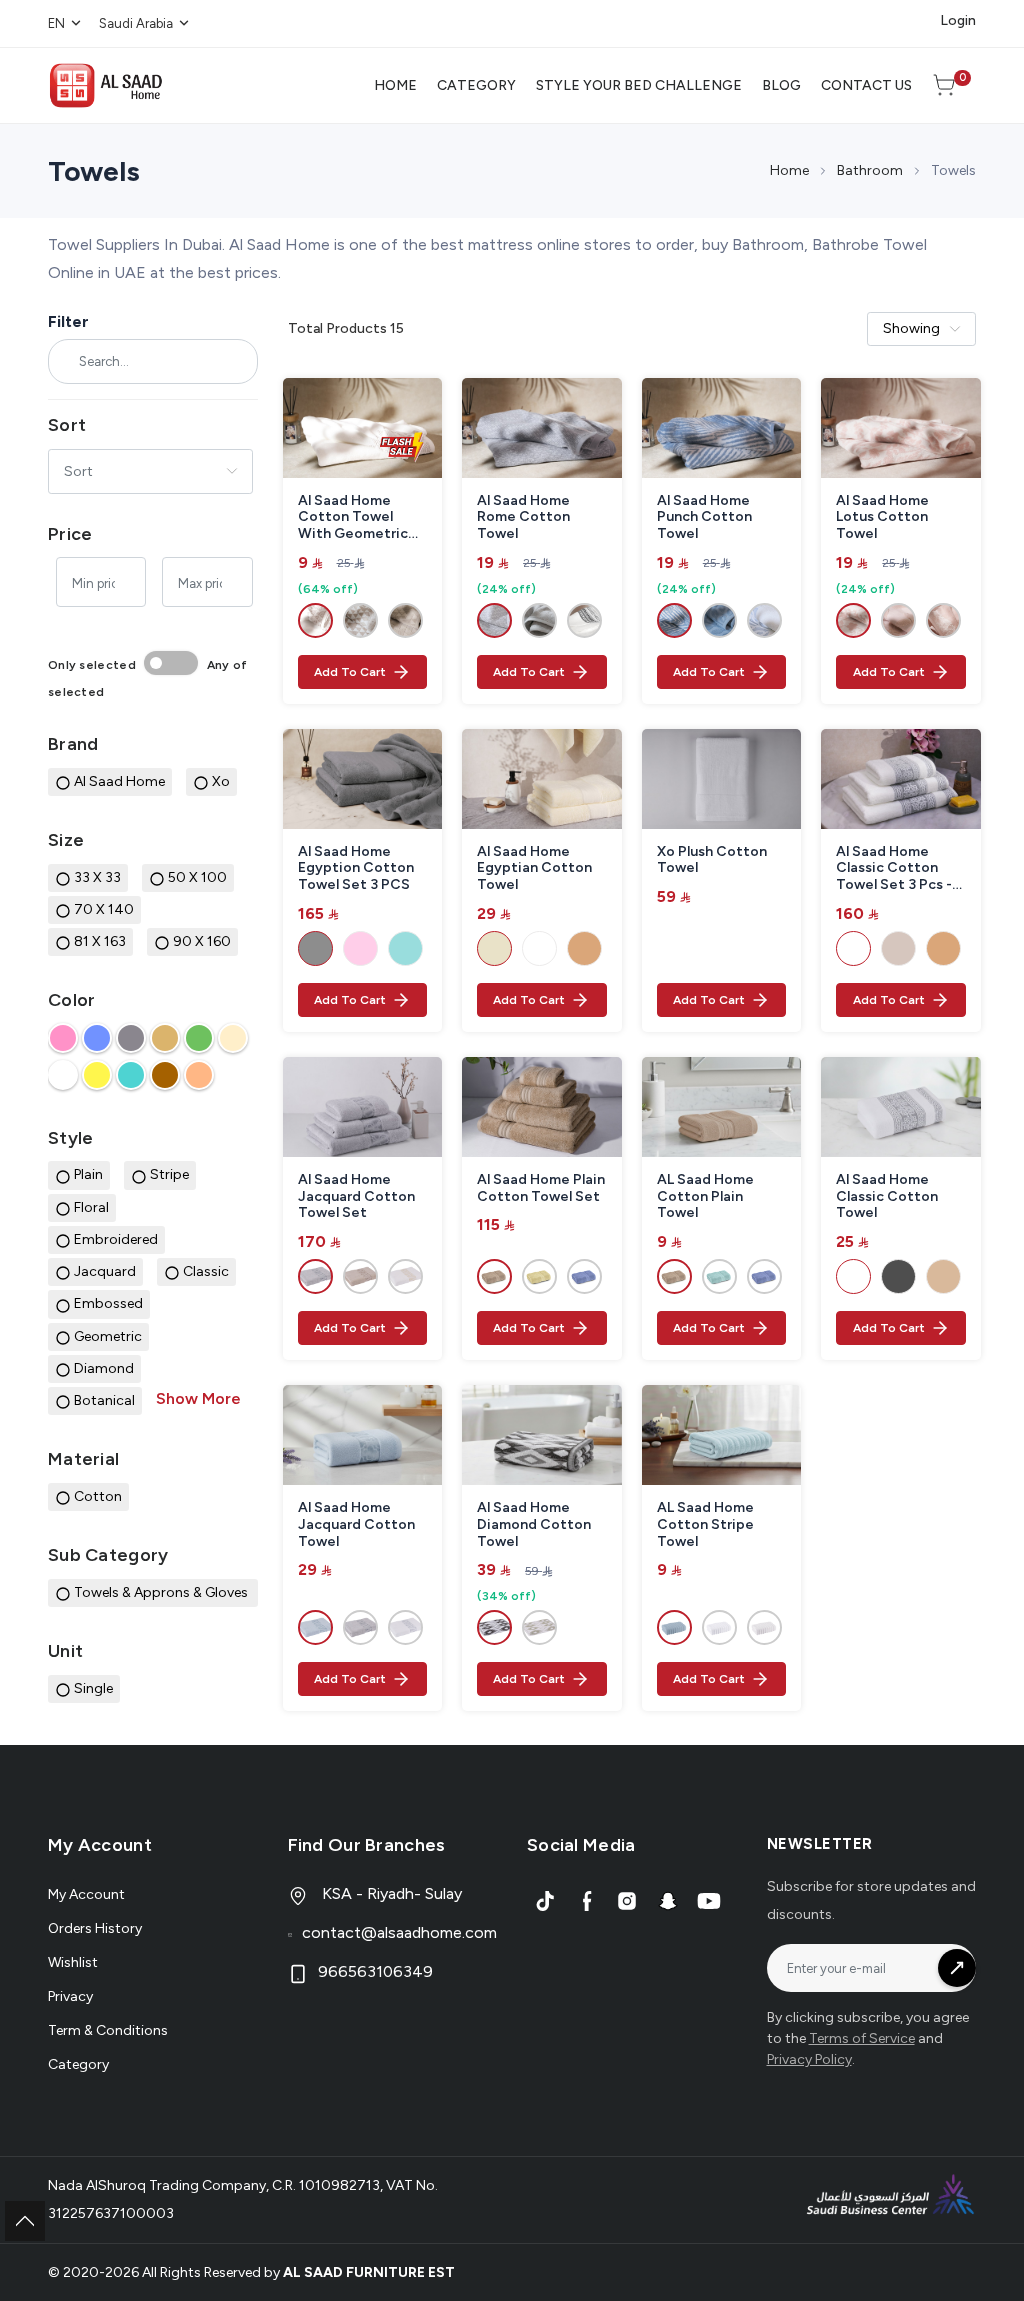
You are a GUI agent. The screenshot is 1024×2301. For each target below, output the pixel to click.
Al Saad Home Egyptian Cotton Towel (534, 869)
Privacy (70, 1996)
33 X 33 (97, 877)
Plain (88, 1174)
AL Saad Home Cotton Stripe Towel (705, 1525)
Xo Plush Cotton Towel (712, 860)
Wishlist (73, 1962)
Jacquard (105, 1271)
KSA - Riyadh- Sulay (390, 1893)
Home (789, 170)
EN (56, 23)
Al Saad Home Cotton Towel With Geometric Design (353, 518)
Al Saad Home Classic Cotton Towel (887, 1197)
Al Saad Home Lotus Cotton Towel (882, 518)
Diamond (104, 1368)
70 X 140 (104, 909)
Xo (221, 781)
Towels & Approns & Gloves (162, 1592)
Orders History (95, 1928)
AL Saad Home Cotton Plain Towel (705, 1197)
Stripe (169, 1174)
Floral (91, 1207)
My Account (86, 1894)
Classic (206, 1271)
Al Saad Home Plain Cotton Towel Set (541, 1188)
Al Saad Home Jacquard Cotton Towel (356, 1525)
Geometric (108, 1336)
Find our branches (367, 1845)
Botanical (104, 1400)
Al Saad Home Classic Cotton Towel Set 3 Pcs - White (894, 869)
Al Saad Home (119, 781)
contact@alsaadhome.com (399, 1932)
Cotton (98, 1496)
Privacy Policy (809, 2059)
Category (78, 2064)
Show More (198, 1398)
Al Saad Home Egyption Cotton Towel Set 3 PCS (356, 869)
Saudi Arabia (136, 23)
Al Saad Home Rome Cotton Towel (523, 518)
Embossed (108, 1303)
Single (93, 1688)
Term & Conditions (108, 2030)
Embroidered (116, 1239)
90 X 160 (202, 941)
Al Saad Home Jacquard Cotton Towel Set (356, 1197)
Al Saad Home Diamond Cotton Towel (534, 1525)
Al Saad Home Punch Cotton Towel (704, 518)
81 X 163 (100, 941)
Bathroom (870, 170)
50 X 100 (197, 877)
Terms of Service (862, 2038)
